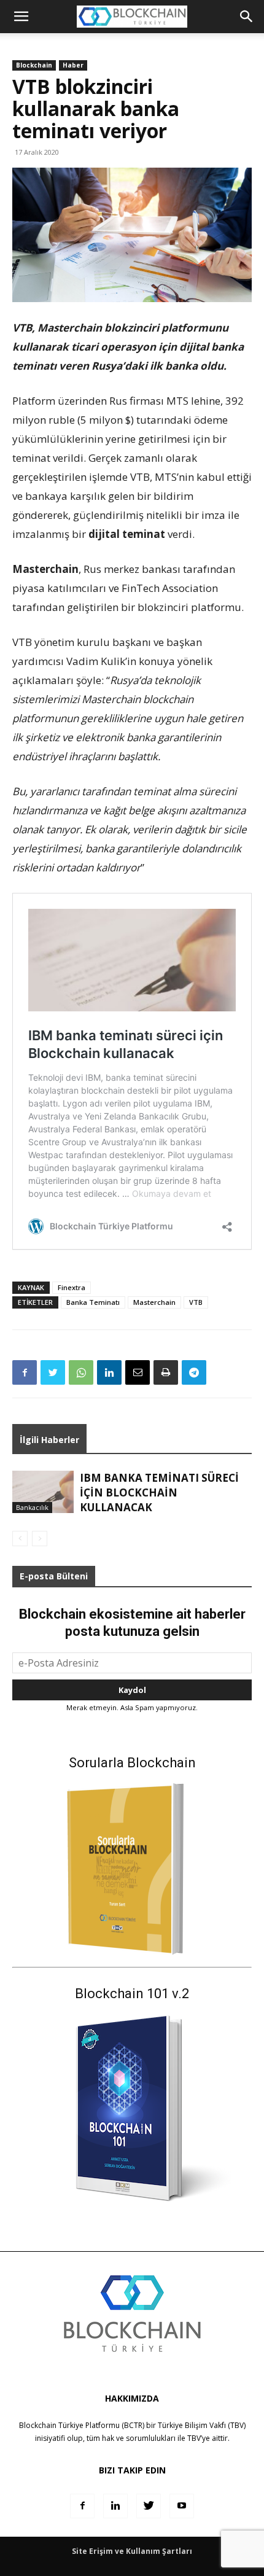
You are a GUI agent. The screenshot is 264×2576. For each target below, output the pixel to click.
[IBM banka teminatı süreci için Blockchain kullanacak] (43, 1492)
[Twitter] (53, 1372)
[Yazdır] (166, 1372)
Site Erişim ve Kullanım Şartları (132, 2551)
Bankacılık (32, 1507)
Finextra (72, 1287)
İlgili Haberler (49, 1440)
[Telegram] (194, 1372)
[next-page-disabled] (40, 1539)
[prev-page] (20, 1539)
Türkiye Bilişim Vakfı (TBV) (202, 2425)
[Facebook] (25, 1372)
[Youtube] (182, 2506)
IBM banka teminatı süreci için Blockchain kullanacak (159, 1492)
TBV (194, 2438)
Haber (73, 65)
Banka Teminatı (93, 1302)
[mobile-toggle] (21, 17)
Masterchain (154, 1302)
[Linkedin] (109, 1372)
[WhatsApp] (81, 1372)
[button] (247, 17)
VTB (196, 1302)
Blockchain (34, 65)
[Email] (138, 1372)
